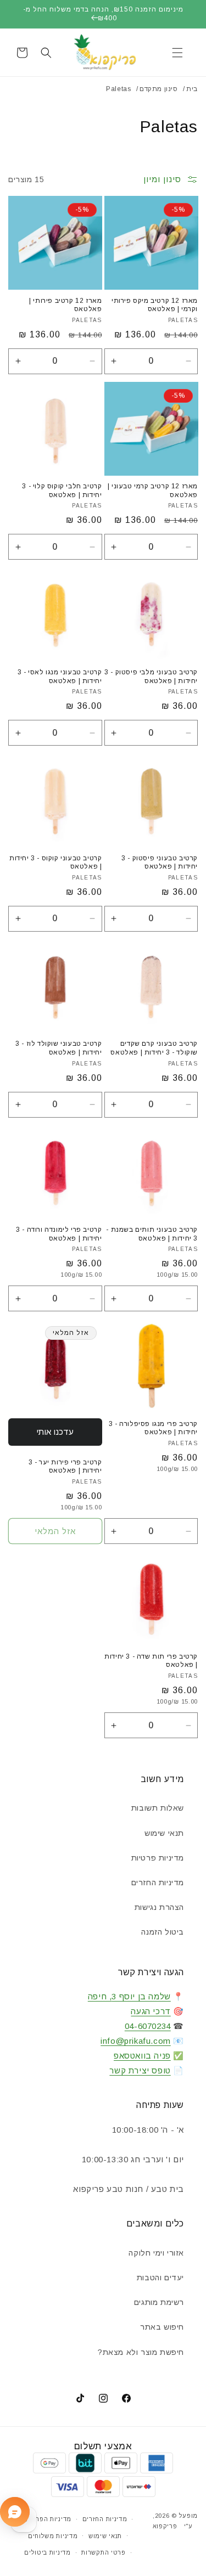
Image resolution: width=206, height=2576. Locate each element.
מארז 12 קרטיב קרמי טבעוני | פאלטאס (153, 491)
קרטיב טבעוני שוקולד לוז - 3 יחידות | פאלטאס (59, 1048)
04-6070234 (148, 2026)
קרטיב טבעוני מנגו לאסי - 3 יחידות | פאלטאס (60, 677)
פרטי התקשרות (103, 2552)
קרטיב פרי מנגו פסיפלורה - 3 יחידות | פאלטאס (153, 1428)
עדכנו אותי (55, 1432)
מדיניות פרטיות (158, 1858)
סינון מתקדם (159, 89)
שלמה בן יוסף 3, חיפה (129, 1996)
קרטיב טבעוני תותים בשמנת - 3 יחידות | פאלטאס (152, 1234)
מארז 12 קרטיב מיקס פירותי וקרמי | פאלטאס (155, 305)
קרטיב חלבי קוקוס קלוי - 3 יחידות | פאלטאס (62, 491)
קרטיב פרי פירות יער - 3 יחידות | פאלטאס (65, 1467)
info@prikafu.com (136, 2041)
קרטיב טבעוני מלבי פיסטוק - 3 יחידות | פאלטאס (151, 677)
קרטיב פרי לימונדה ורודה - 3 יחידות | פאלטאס (59, 1234)
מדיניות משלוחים (53, 2536)
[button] (177, 53)
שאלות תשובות (158, 1808)
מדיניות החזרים (158, 1882)
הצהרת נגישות (159, 1907)
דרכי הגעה (151, 2011)
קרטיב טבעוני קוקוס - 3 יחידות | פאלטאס (55, 863)
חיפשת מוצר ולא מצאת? (141, 2352)
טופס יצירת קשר (140, 2070)
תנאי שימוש (164, 1833)
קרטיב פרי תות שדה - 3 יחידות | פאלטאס (151, 1661)
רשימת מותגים (159, 2302)
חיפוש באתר (162, 2327)
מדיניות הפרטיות (47, 2519)
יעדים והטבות (160, 2278)
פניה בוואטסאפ (142, 2056)
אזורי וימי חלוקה (156, 2253)
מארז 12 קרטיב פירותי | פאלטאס (65, 305)
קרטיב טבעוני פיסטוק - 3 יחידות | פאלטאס (160, 863)
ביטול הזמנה (163, 1932)
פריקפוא (165, 2526)
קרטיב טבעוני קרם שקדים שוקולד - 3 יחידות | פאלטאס (154, 1048)
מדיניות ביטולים (48, 2552)
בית (192, 89)
